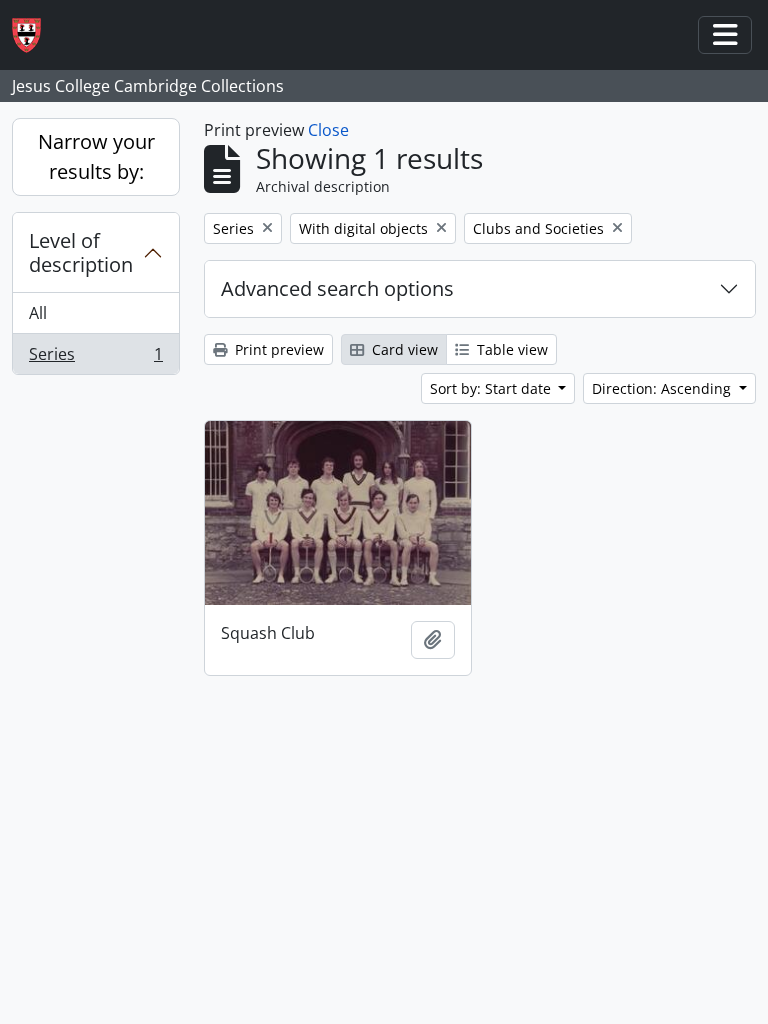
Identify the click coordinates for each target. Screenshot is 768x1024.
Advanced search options (337, 288)
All (38, 313)
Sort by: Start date (492, 388)
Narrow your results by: (96, 156)
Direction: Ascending (663, 388)
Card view (403, 349)
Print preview (277, 349)
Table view (510, 349)
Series (95, 358)
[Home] (34, 35)
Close (328, 130)
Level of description (81, 252)
